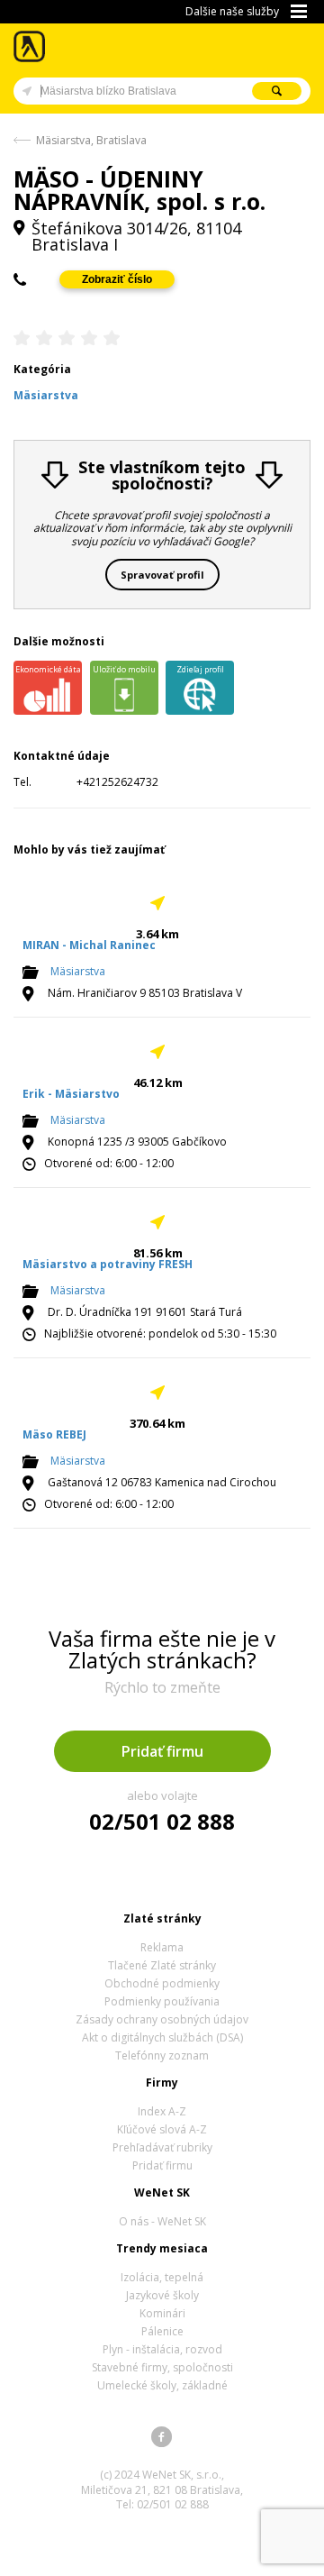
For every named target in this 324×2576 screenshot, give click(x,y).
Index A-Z (162, 2111)
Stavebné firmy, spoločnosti (162, 2367)
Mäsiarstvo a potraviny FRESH (108, 1264)
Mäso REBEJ (54, 1434)
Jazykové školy (162, 2295)
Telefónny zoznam (162, 2055)
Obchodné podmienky (162, 1983)
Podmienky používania (162, 2001)
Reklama (162, 1947)
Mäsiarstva (78, 971)
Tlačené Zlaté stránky (162, 1965)
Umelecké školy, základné (162, 2385)
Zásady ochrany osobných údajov (162, 2019)
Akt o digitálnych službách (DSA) (162, 2037)
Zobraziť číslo (117, 279)
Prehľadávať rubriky (162, 2147)
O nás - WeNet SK (162, 2221)
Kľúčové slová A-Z (162, 2129)
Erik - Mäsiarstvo (71, 1094)
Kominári (162, 2313)
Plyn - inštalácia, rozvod (162, 2349)
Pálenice (162, 2331)
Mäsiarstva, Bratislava (91, 140)
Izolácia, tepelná (162, 2277)
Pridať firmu (162, 1751)
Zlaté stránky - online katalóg (30, 46)
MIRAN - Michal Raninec (89, 945)
